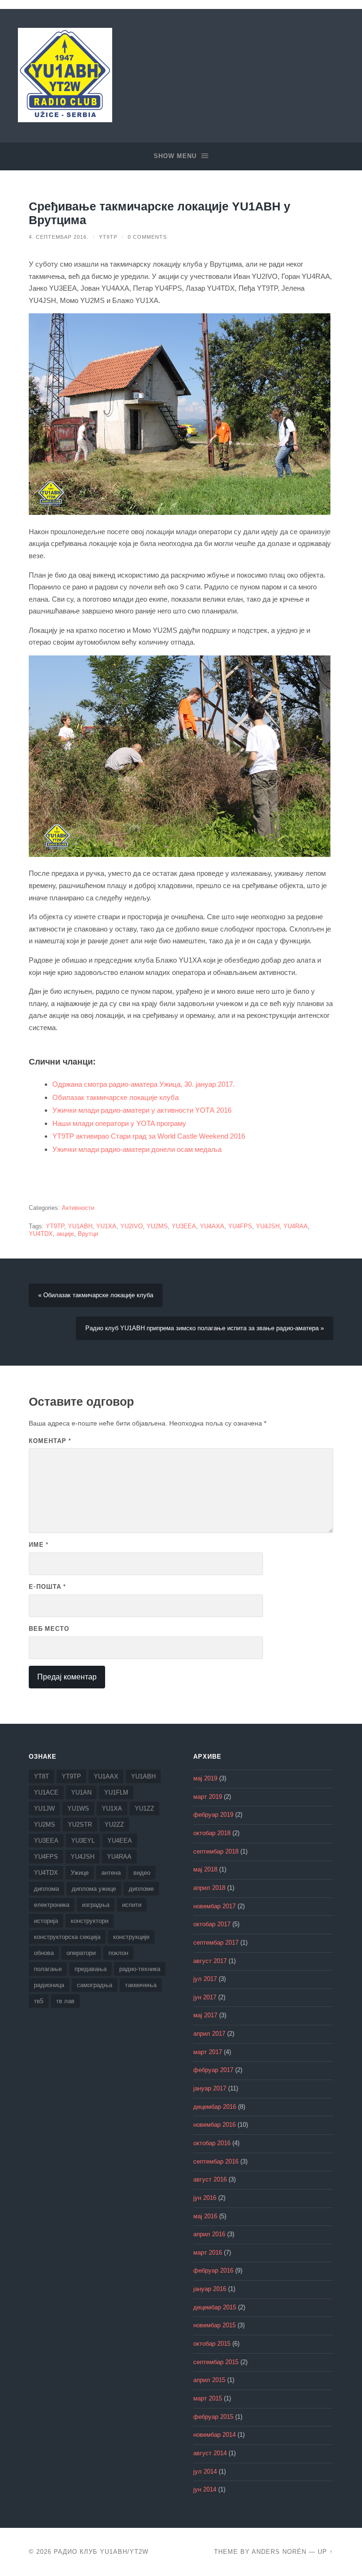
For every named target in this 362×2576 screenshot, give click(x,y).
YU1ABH (80, 1226)
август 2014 (210, 2453)
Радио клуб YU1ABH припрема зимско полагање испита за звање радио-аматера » (205, 1328)
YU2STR (80, 1825)
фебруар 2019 (213, 1815)
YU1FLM (116, 1792)
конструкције (131, 1937)
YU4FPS (240, 1226)
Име (39, 1544)
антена (111, 1873)
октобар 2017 (212, 1924)
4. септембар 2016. (59, 237)
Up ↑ (325, 2552)
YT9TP (108, 237)
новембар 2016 (214, 2125)
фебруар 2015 (213, 2417)
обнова (44, 1953)
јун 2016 (205, 2198)
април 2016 (209, 2234)
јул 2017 (205, 1979)
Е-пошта (47, 1586)
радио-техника (140, 1969)
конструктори (90, 1921)
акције (65, 1234)
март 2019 (208, 1797)
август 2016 (210, 2180)
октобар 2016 (212, 2143)
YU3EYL (83, 1841)
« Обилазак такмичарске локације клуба (96, 1295)
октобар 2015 (212, 2344)
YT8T (41, 1776)
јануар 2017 (210, 2089)
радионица (49, 1985)
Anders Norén (279, 2552)
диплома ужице (94, 1889)
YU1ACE (46, 1792)
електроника (52, 1905)
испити (132, 1905)
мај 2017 (205, 2015)
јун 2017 (205, 1997)
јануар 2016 (210, 2289)
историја (46, 1921)
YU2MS (157, 1226)
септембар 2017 (216, 1943)
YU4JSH (268, 1226)
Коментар (50, 1441)
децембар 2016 (215, 2107)
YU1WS (78, 1808)
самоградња (95, 1985)
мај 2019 (205, 1779)
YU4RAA (296, 1226)
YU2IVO (132, 1226)
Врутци (88, 1234)
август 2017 (210, 1961)
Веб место (49, 1628)
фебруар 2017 (213, 2070)
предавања (90, 1969)
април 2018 (209, 1888)
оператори (81, 1953)
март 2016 (208, 2253)
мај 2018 (205, 1870)
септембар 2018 (216, 1852)
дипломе (141, 1889)
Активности (78, 1208)
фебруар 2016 (213, 2271)
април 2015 (209, 2380)
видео (142, 1873)
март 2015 (208, 2399)
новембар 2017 (214, 1906)
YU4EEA (120, 1841)
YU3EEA (184, 1226)
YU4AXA (212, 1226)
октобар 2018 (212, 1833)
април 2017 (209, 2034)
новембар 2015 (214, 2325)
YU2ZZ (114, 1825)
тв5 (39, 2001)
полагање (48, 1969)
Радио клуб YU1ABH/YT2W (101, 2552)
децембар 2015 (215, 2307)
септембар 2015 (216, 2362)
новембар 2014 (214, 2435)
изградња (96, 1905)
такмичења (141, 1985)
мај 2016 (205, 2216)
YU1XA (106, 1226)
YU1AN (81, 1792)
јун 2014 (205, 2490)
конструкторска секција (67, 1937)
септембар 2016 (216, 2162)
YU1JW (44, 1808)
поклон (118, 1953)
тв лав (65, 2001)
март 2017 (208, 2052)
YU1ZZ (144, 1808)
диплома (46, 1889)
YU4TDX (41, 1234)
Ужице (80, 1873)
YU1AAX (106, 1776)
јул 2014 (205, 2472)
